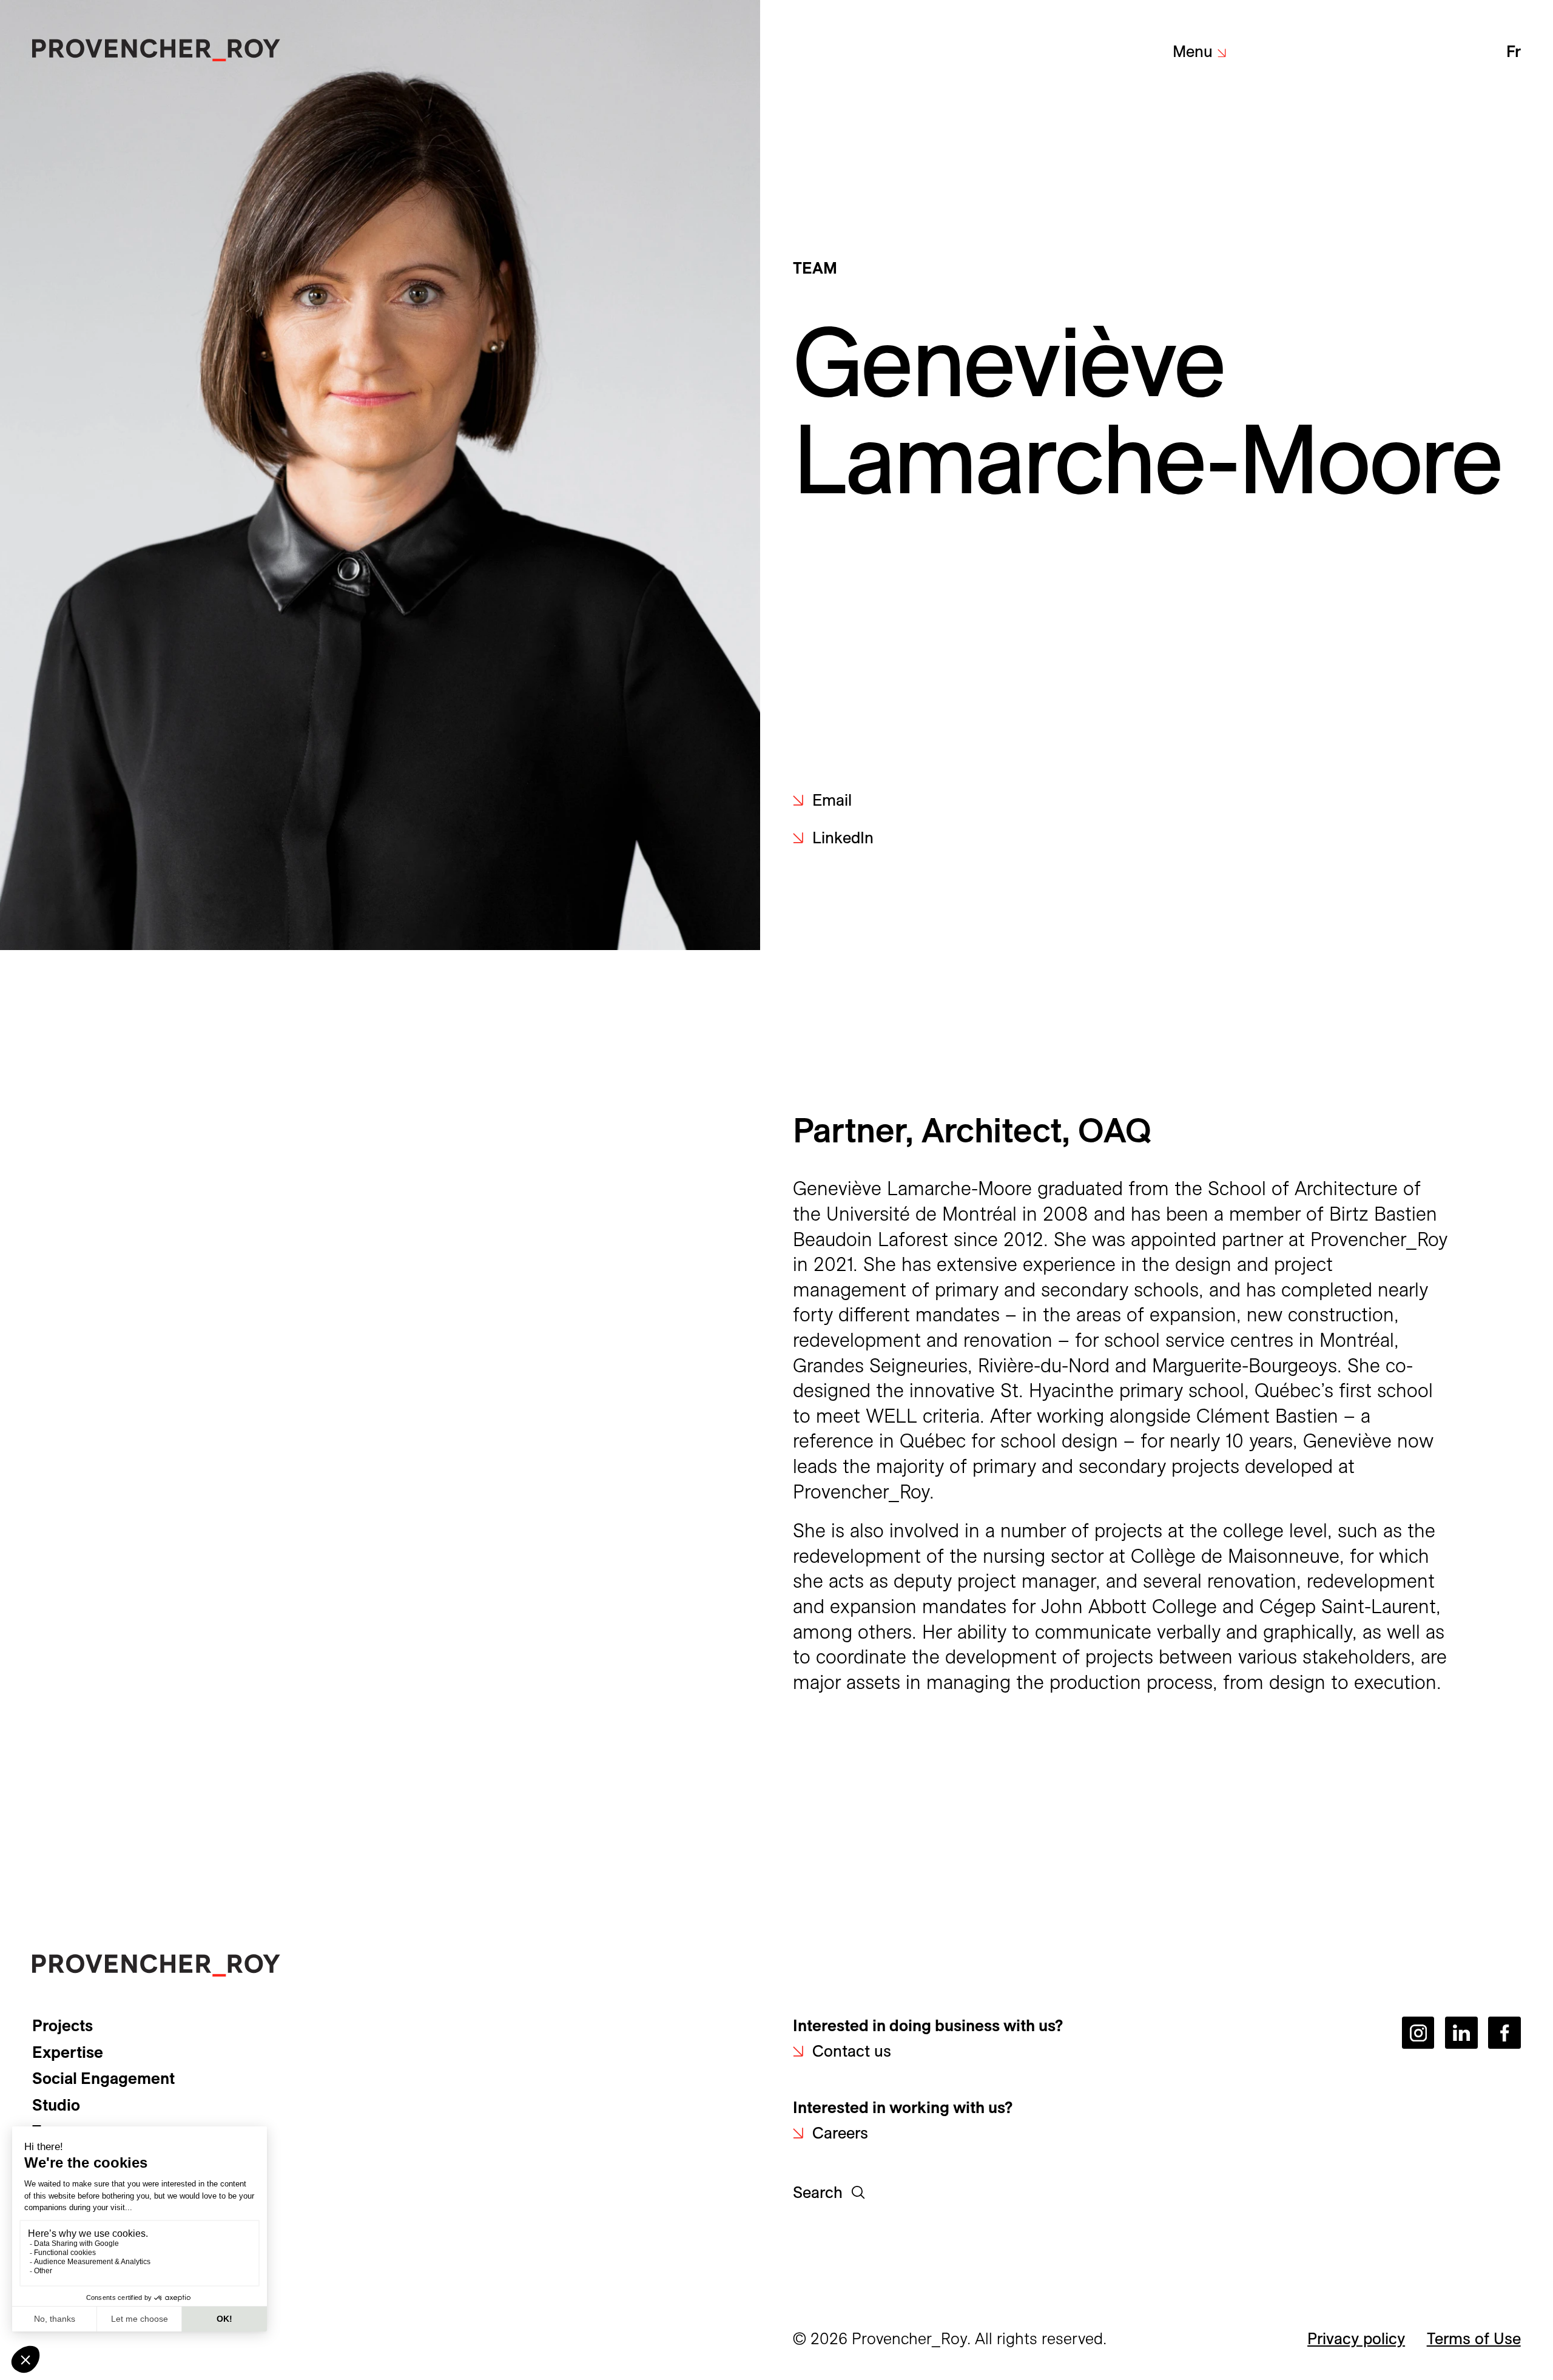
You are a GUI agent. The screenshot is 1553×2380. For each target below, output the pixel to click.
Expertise (68, 2052)
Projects (62, 2025)
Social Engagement (103, 2078)
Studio (56, 2105)
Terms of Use (1474, 2338)
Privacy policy (1356, 2338)
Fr (1513, 51)
